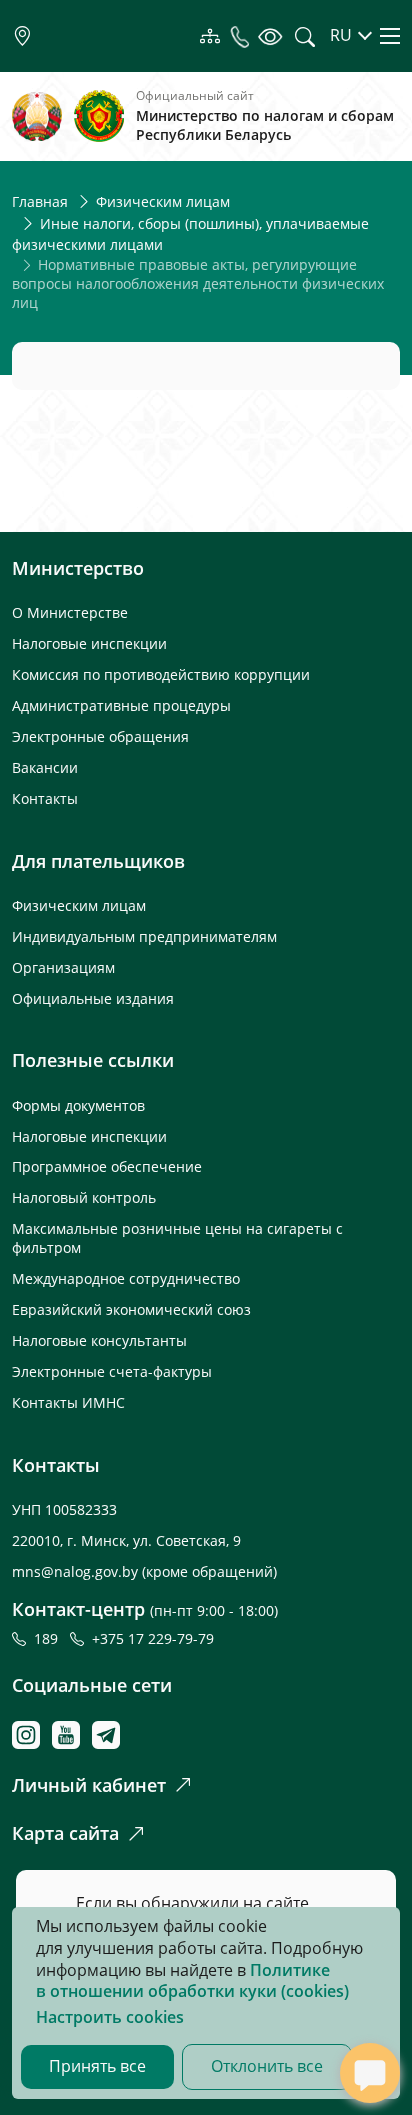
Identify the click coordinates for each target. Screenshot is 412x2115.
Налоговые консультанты (99, 1340)
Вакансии (45, 767)
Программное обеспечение (107, 1166)
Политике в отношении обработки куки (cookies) (192, 1981)
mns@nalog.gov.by (77, 1571)
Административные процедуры (121, 705)
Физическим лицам (163, 201)
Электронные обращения (100, 736)
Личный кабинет (89, 1785)
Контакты (45, 798)
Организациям (63, 967)
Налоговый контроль (84, 1197)
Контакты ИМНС (68, 1402)
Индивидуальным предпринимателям (144, 936)
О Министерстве (70, 612)
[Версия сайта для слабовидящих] (269, 36)
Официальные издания (93, 998)
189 (50, 1638)
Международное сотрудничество (126, 1278)
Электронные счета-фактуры (112, 1371)
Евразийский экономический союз (131, 1309)
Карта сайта (65, 1833)
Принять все (97, 2066)
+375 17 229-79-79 (153, 1638)
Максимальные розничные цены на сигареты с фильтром (177, 1238)
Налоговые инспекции (89, 643)
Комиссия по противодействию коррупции (161, 674)
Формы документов (78, 1105)
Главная (40, 201)
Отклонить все (267, 2066)
